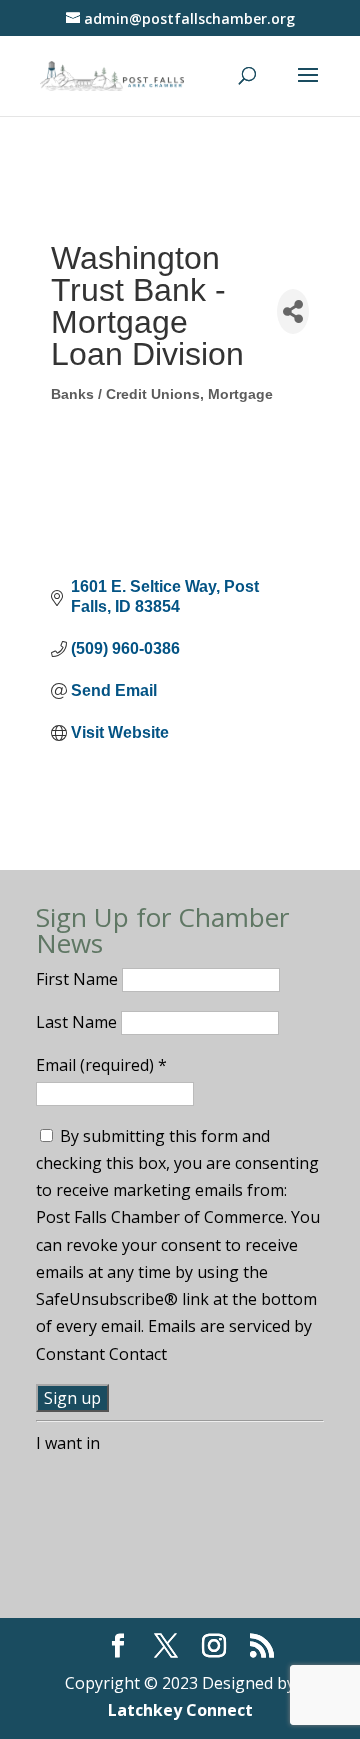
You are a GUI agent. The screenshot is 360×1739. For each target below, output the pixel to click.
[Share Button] (293, 311)
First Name (79, 979)
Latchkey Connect (180, 1710)
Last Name (78, 1022)
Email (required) (101, 1065)
